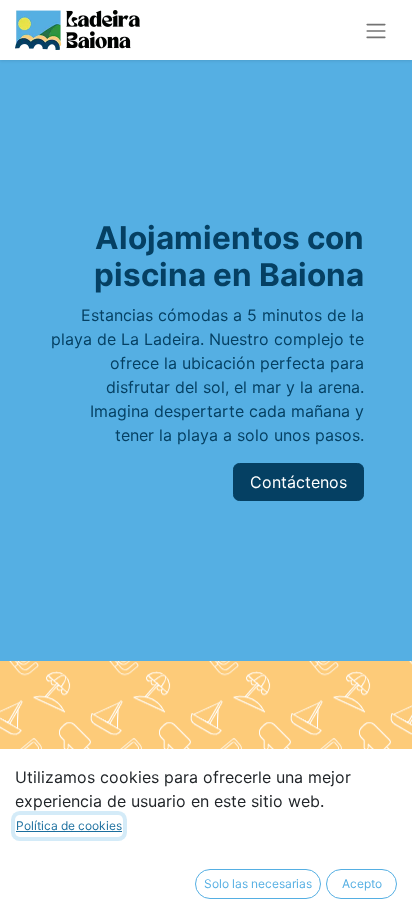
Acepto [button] (362, 883)
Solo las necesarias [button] (258, 883)
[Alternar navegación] (376, 30)
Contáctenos (298, 482)
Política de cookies (69, 825)
